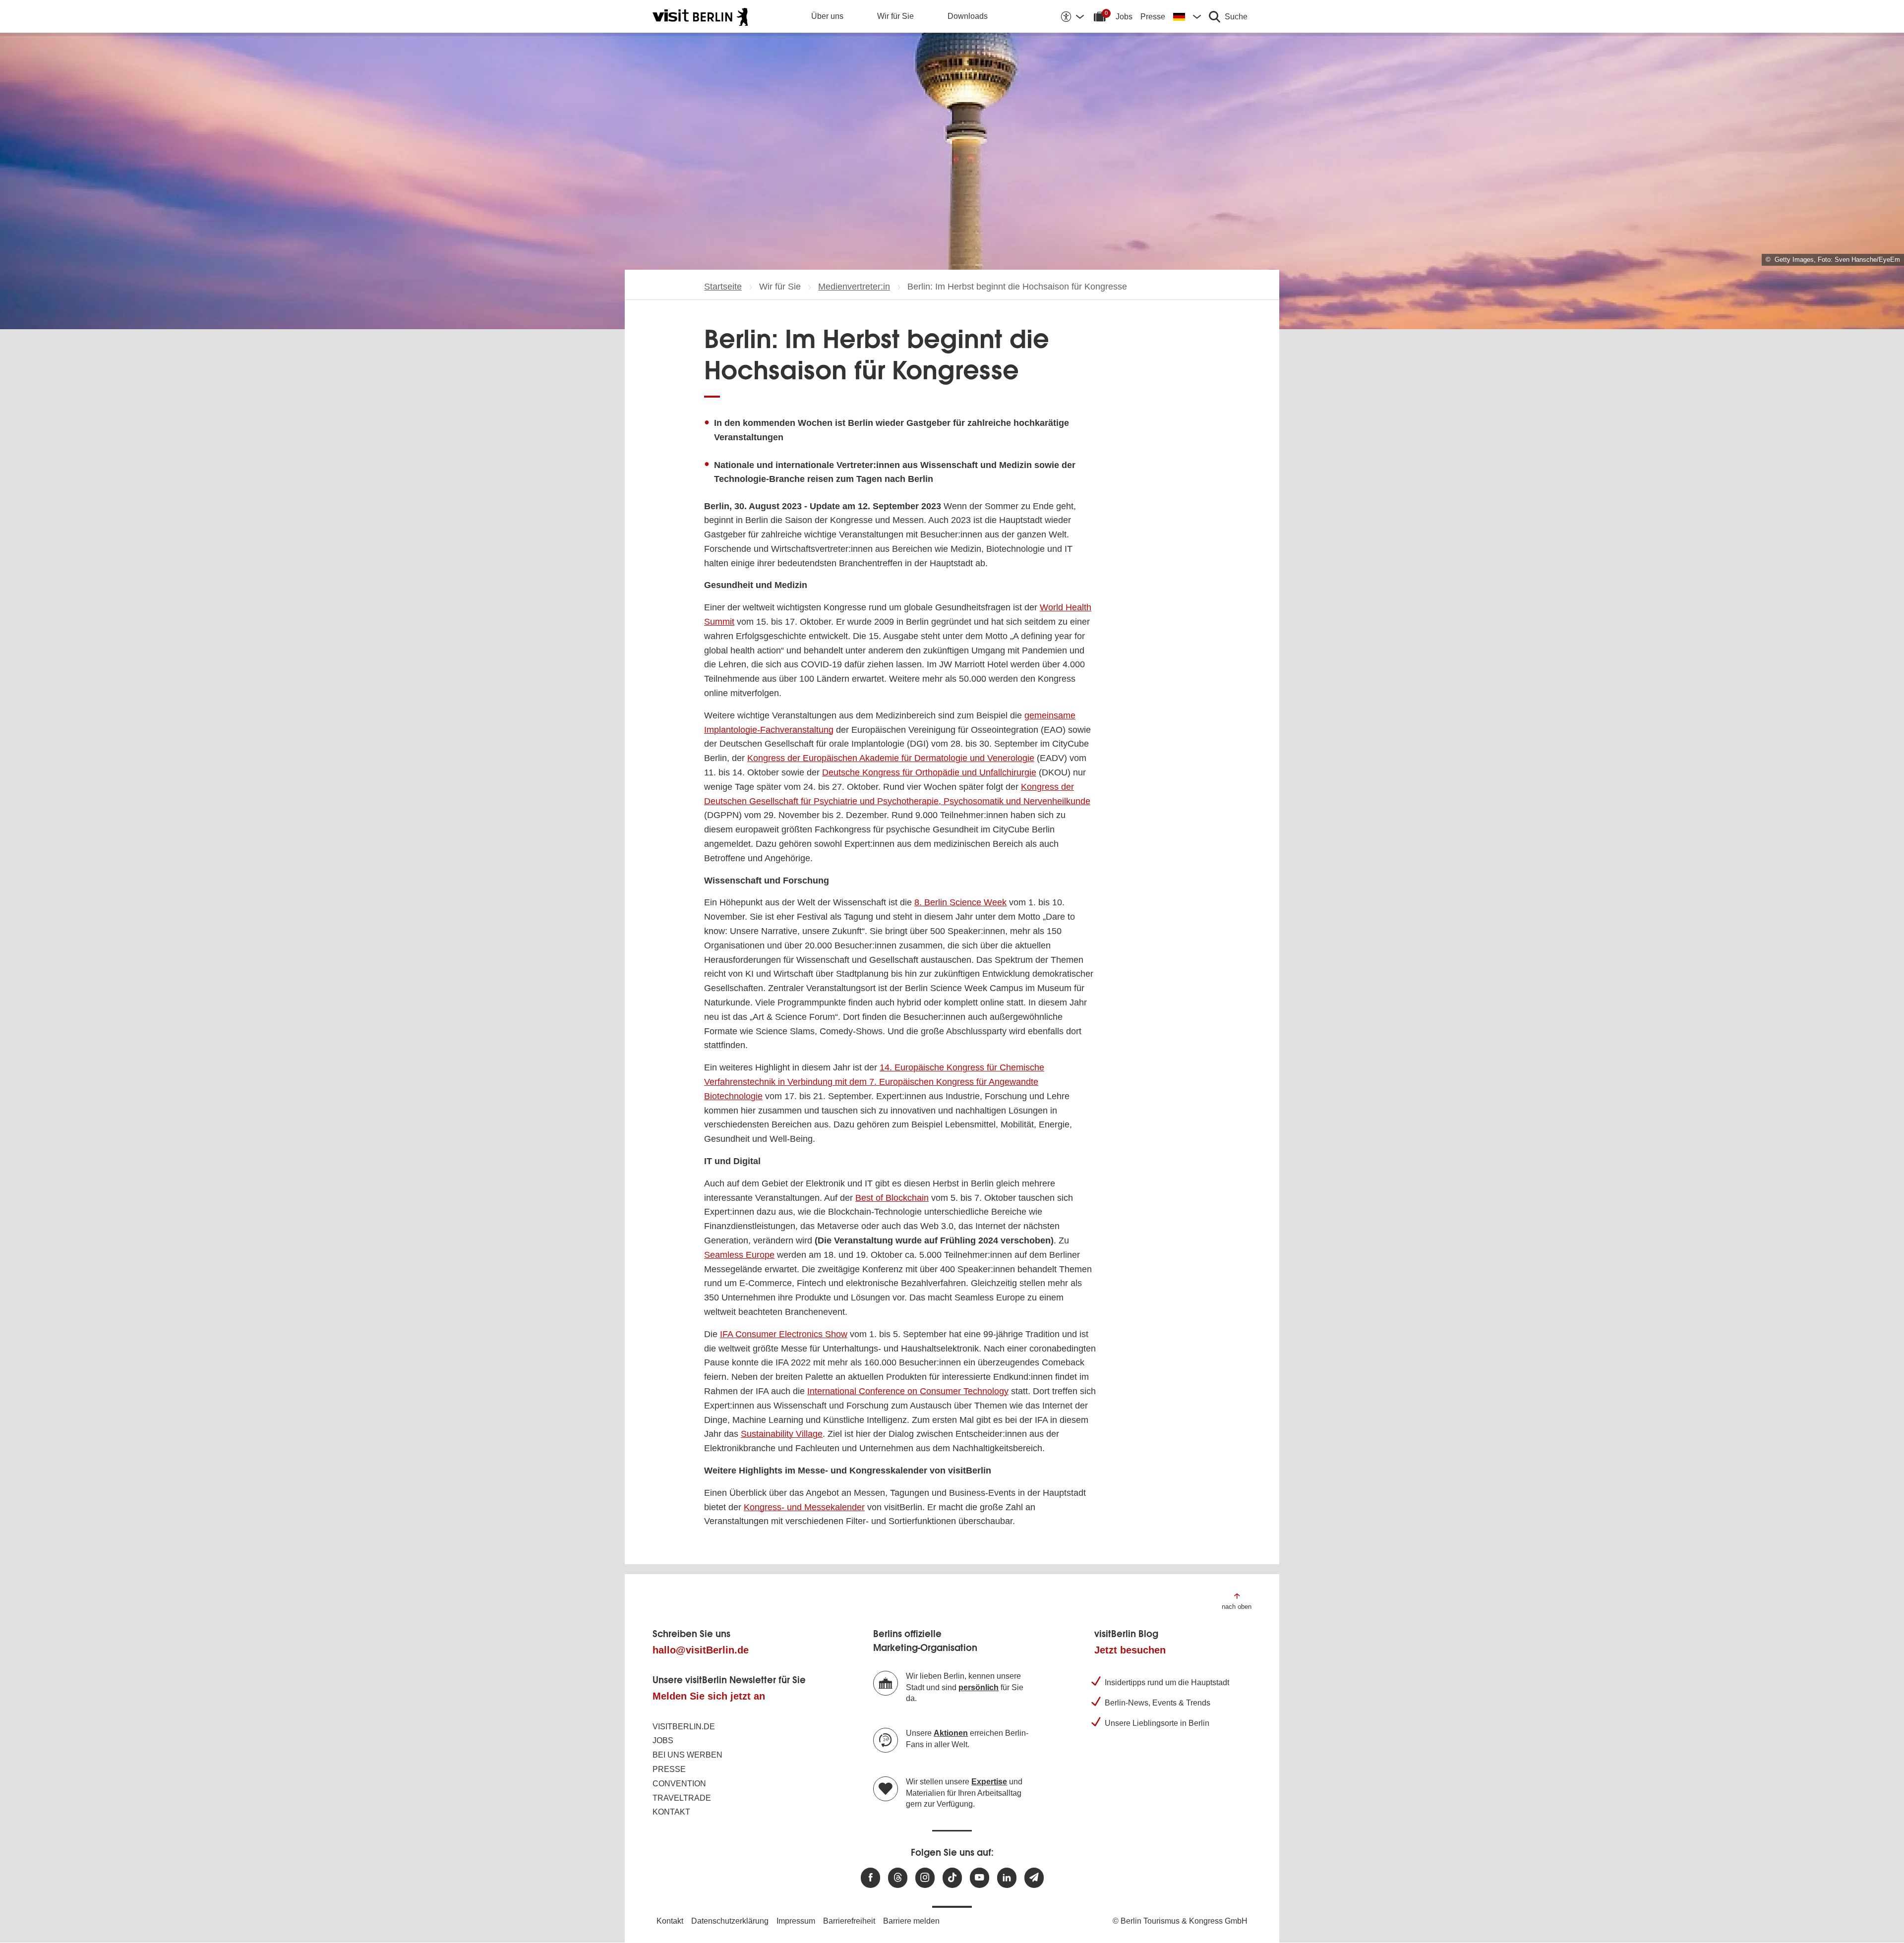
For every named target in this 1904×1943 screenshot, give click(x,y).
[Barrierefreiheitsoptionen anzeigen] (1072, 16)
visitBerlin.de (684, 1727)
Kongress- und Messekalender (804, 1507)
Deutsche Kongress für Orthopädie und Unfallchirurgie (929, 772)
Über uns (827, 16)
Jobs (1124, 17)
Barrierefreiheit (849, 1921)
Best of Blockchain (892, 1198)
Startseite (723, 287)
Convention (679, 1784)
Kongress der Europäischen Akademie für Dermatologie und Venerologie (891, 758)
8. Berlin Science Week (960, 902)
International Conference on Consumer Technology (908, 1391)
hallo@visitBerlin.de (701, 1650)
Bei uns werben (687, 1755)
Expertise (989, 1782)
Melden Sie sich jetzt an (709, 1696)
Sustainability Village (782, 1434)
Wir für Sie (895, 16)
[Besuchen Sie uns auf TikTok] (952, 1878)
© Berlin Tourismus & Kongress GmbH (1180, 1921)
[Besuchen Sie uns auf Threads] (898, 1878)
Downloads (968, 16)
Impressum (796, 1921)
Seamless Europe (739, 1255)
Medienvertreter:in (854, 287)
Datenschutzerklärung (730, 1921)
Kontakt (671, 1812)
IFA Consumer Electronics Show (784, 1334)
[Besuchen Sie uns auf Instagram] (925, 1878)
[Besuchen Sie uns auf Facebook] (870, 1878)
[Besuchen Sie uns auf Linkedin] (1007, 1878)
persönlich (979, 1687)
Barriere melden (911, 1921)
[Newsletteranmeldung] (1034, 1878)
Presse (1153, 17)
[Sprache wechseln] (1187, 16)
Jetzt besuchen (1130, 1650)
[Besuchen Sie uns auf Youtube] (980, 1878)
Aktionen (951, 1733)
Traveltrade (682, 1798)
